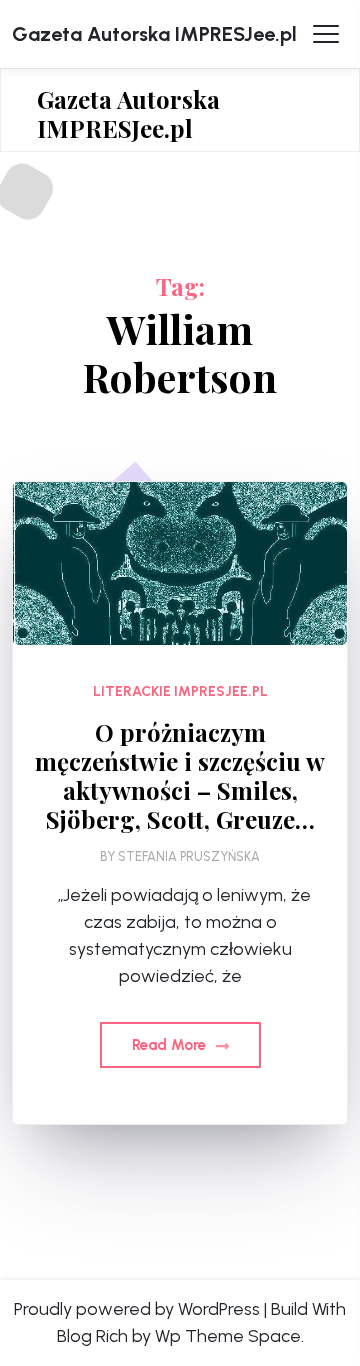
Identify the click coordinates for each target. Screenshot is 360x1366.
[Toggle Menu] (326, 34)
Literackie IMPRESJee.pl (180, 691)
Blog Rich (92, 1336)
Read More (171, 1045)
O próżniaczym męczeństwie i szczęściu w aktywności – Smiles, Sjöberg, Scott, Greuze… (180, 775)
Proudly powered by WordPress (137, 1309)
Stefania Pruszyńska (189, 856)
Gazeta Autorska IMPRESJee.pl (154, 34)
